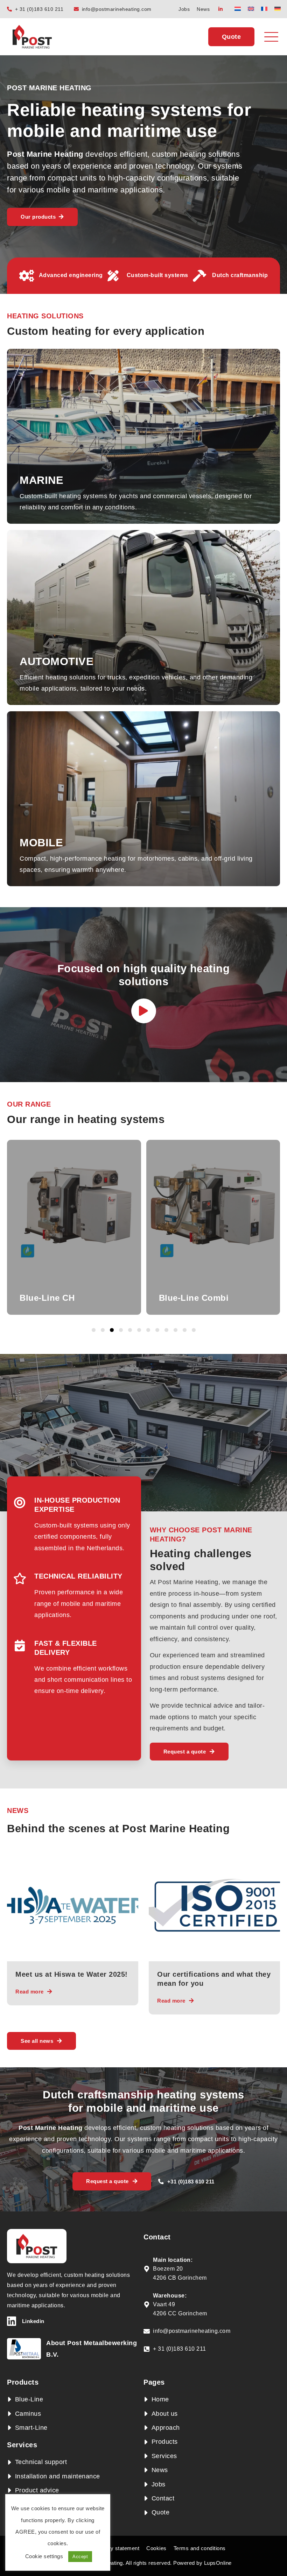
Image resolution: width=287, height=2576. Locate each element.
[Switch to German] (278, 9)
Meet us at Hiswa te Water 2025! (72, 1974)
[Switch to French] (264, 9)
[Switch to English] (251, 9)
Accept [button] (80, 2557)
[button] (94, 1330)
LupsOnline (218, 2563)
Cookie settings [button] (44, 2556)
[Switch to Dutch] (238, 9)
